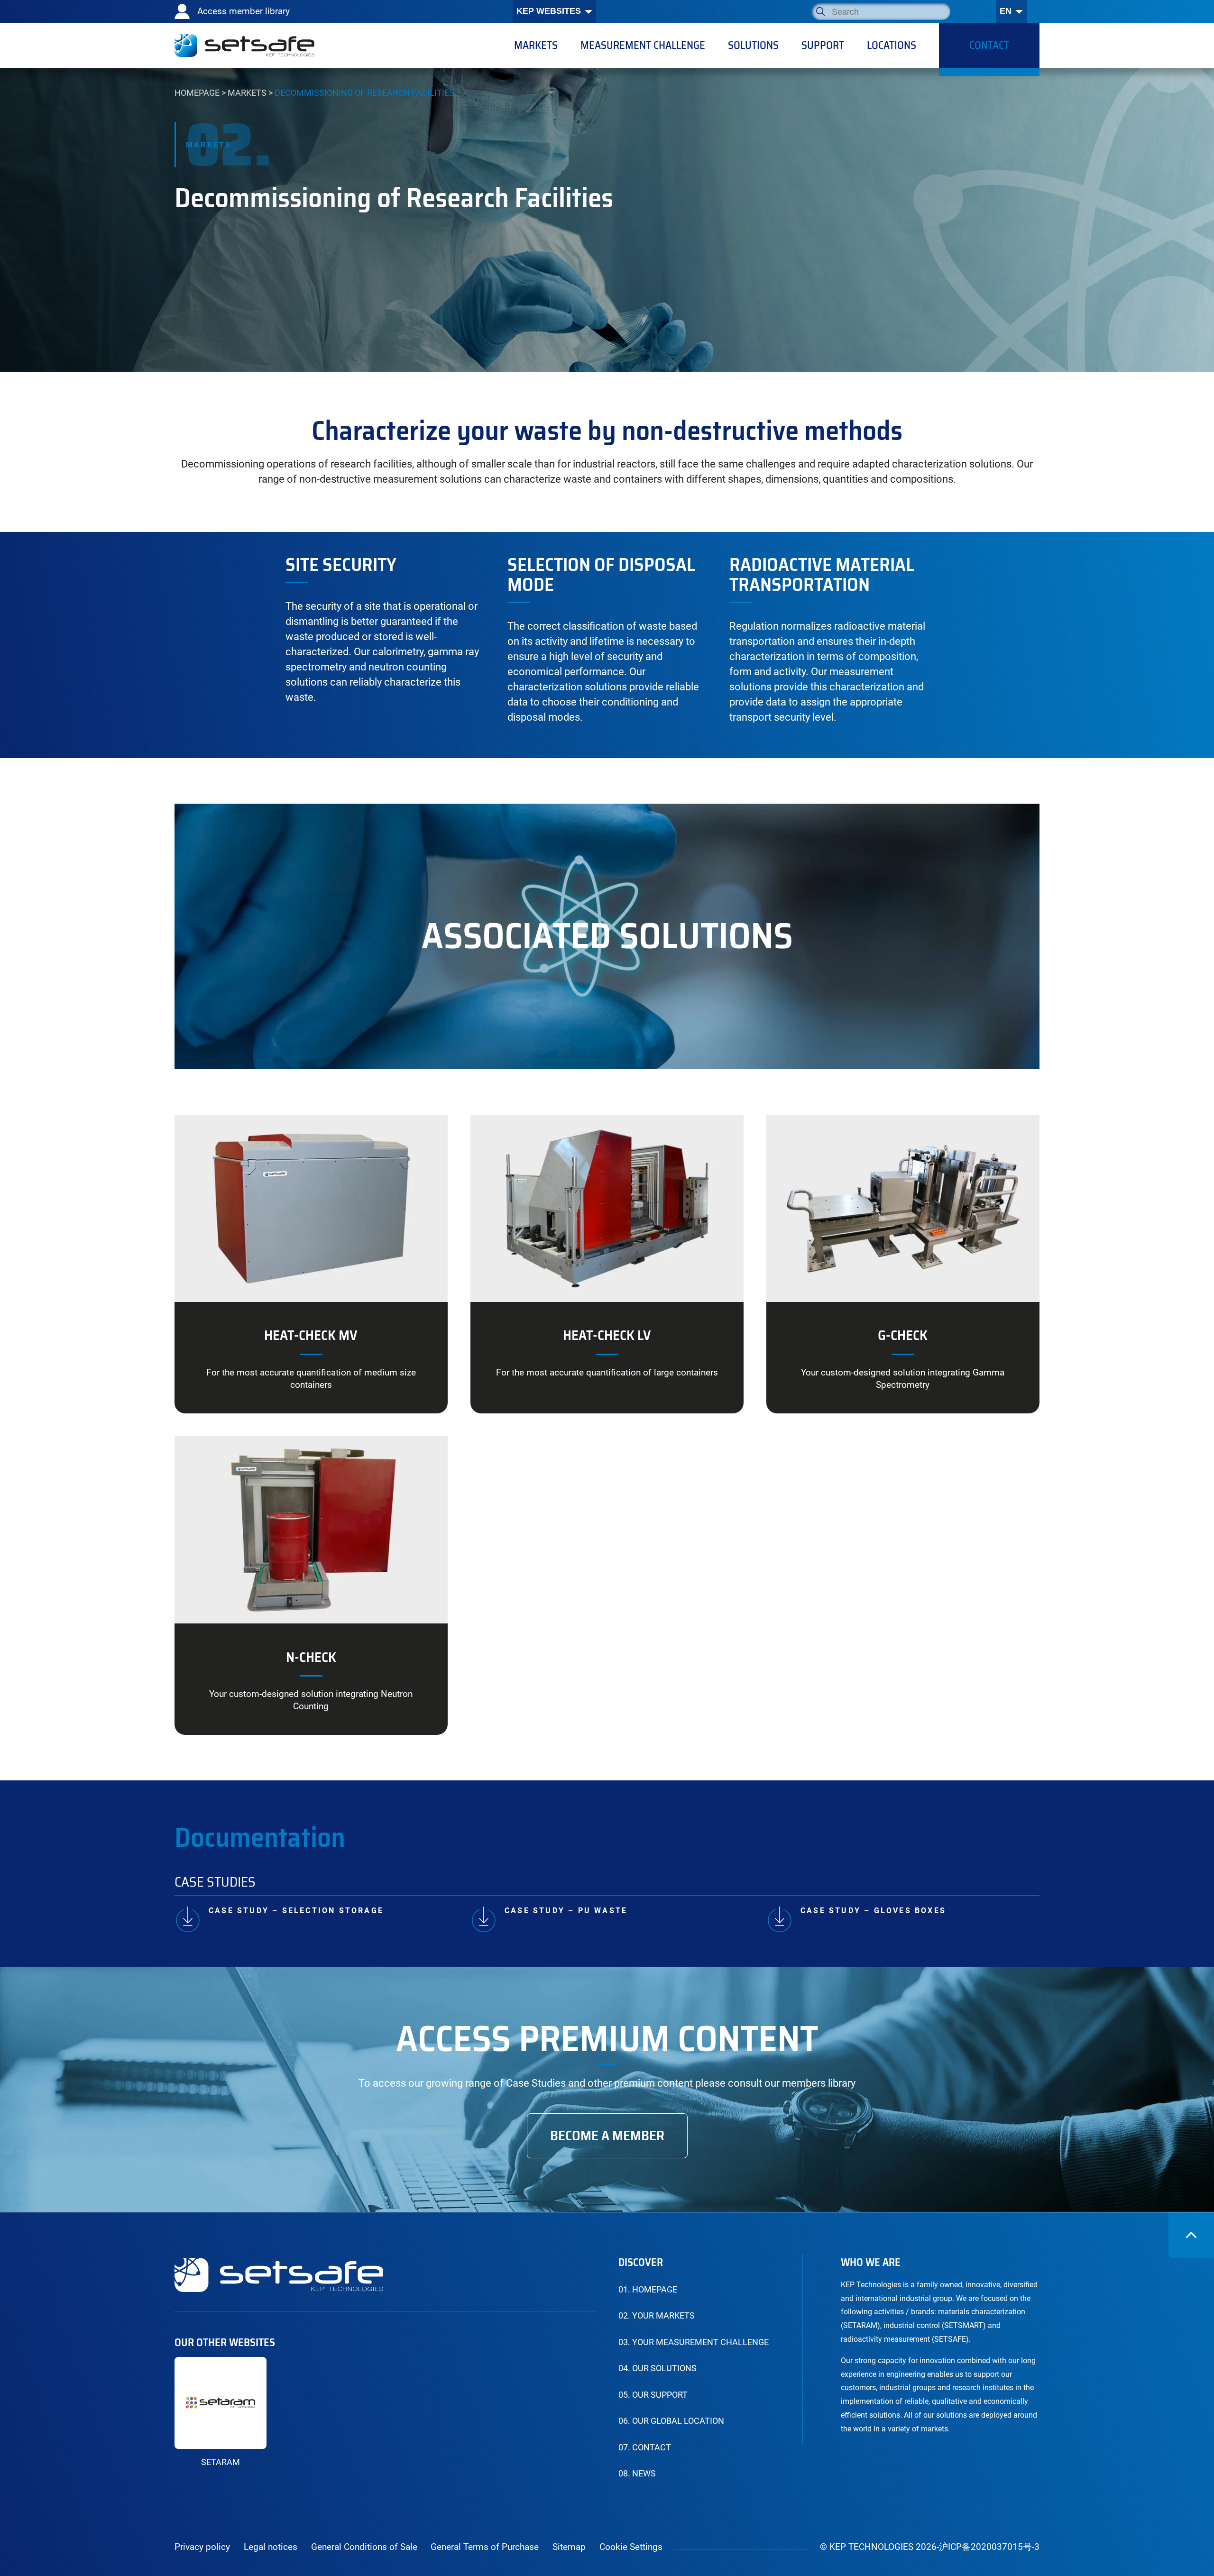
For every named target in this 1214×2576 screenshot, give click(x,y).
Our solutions (658, 2368)
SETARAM (221, 2462)
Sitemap (569, 2547)
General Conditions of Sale (364, 2547)
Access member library (244, 11)
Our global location (671, 2421)
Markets (247, 93)
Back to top (1191, 2235)
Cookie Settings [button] (631, 2547)
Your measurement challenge (694, 2342)
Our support (653, 2395)
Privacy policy (202, 2547)
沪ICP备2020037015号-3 (989, 2547)
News (637, 2474)
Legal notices (271, 2547)
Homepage (197, 93)
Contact (645, 2448)
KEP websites (549, 11)
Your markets (657, 2316)
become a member (607, 2136)
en (1006, 11)
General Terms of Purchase (485, 2547)
